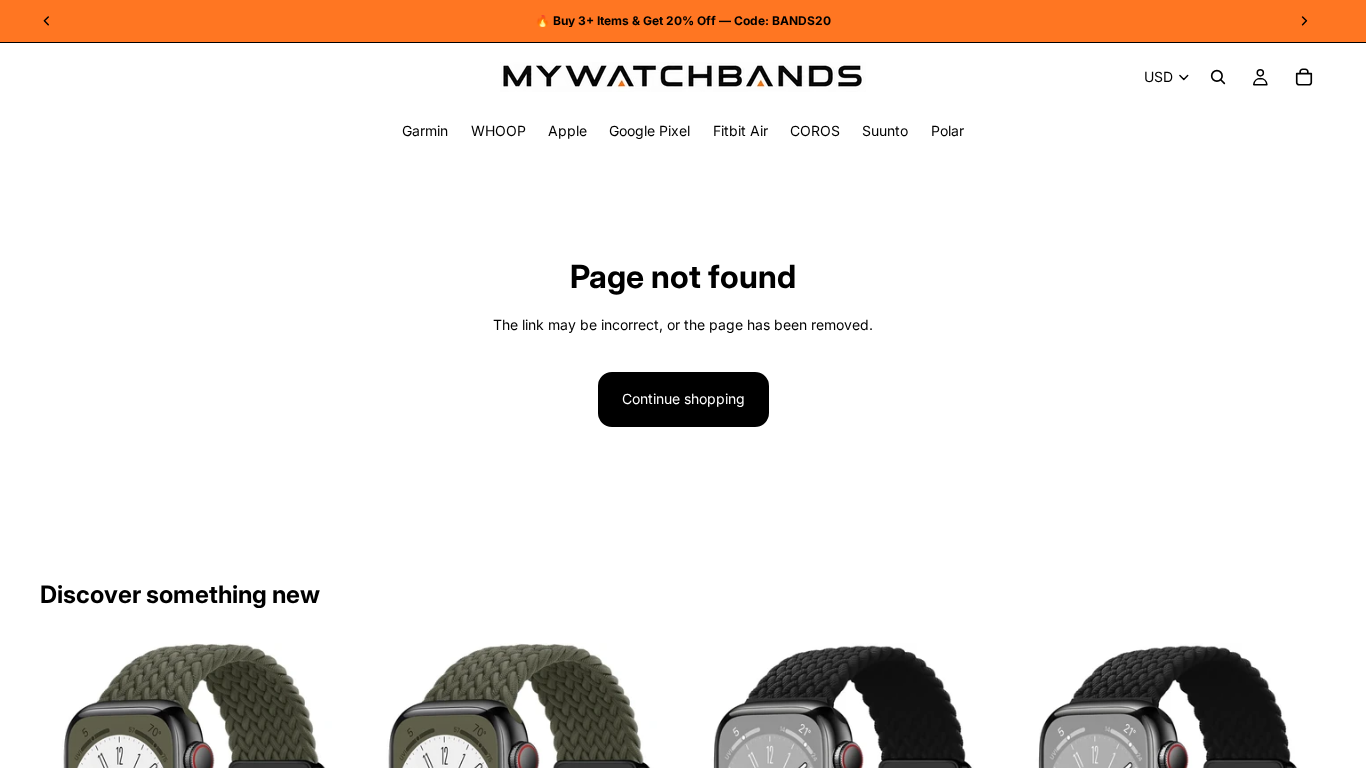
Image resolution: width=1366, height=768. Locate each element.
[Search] (1218, 77)
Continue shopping (683, 398)
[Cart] (1304, 77)
